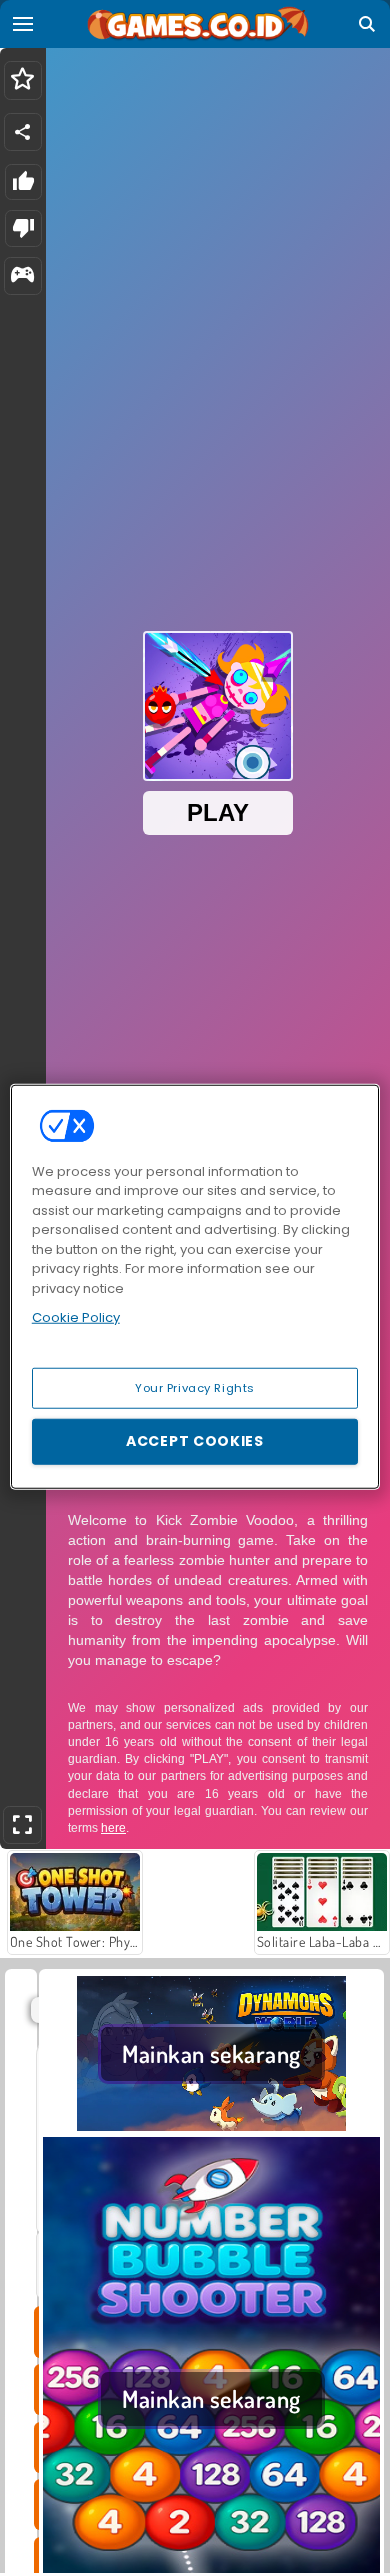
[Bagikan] (23, 132)
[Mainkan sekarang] (211, 2125)
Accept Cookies (195, 1441)
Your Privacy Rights (195, 1387)
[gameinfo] (22, 276)
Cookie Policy (76, 1317)
